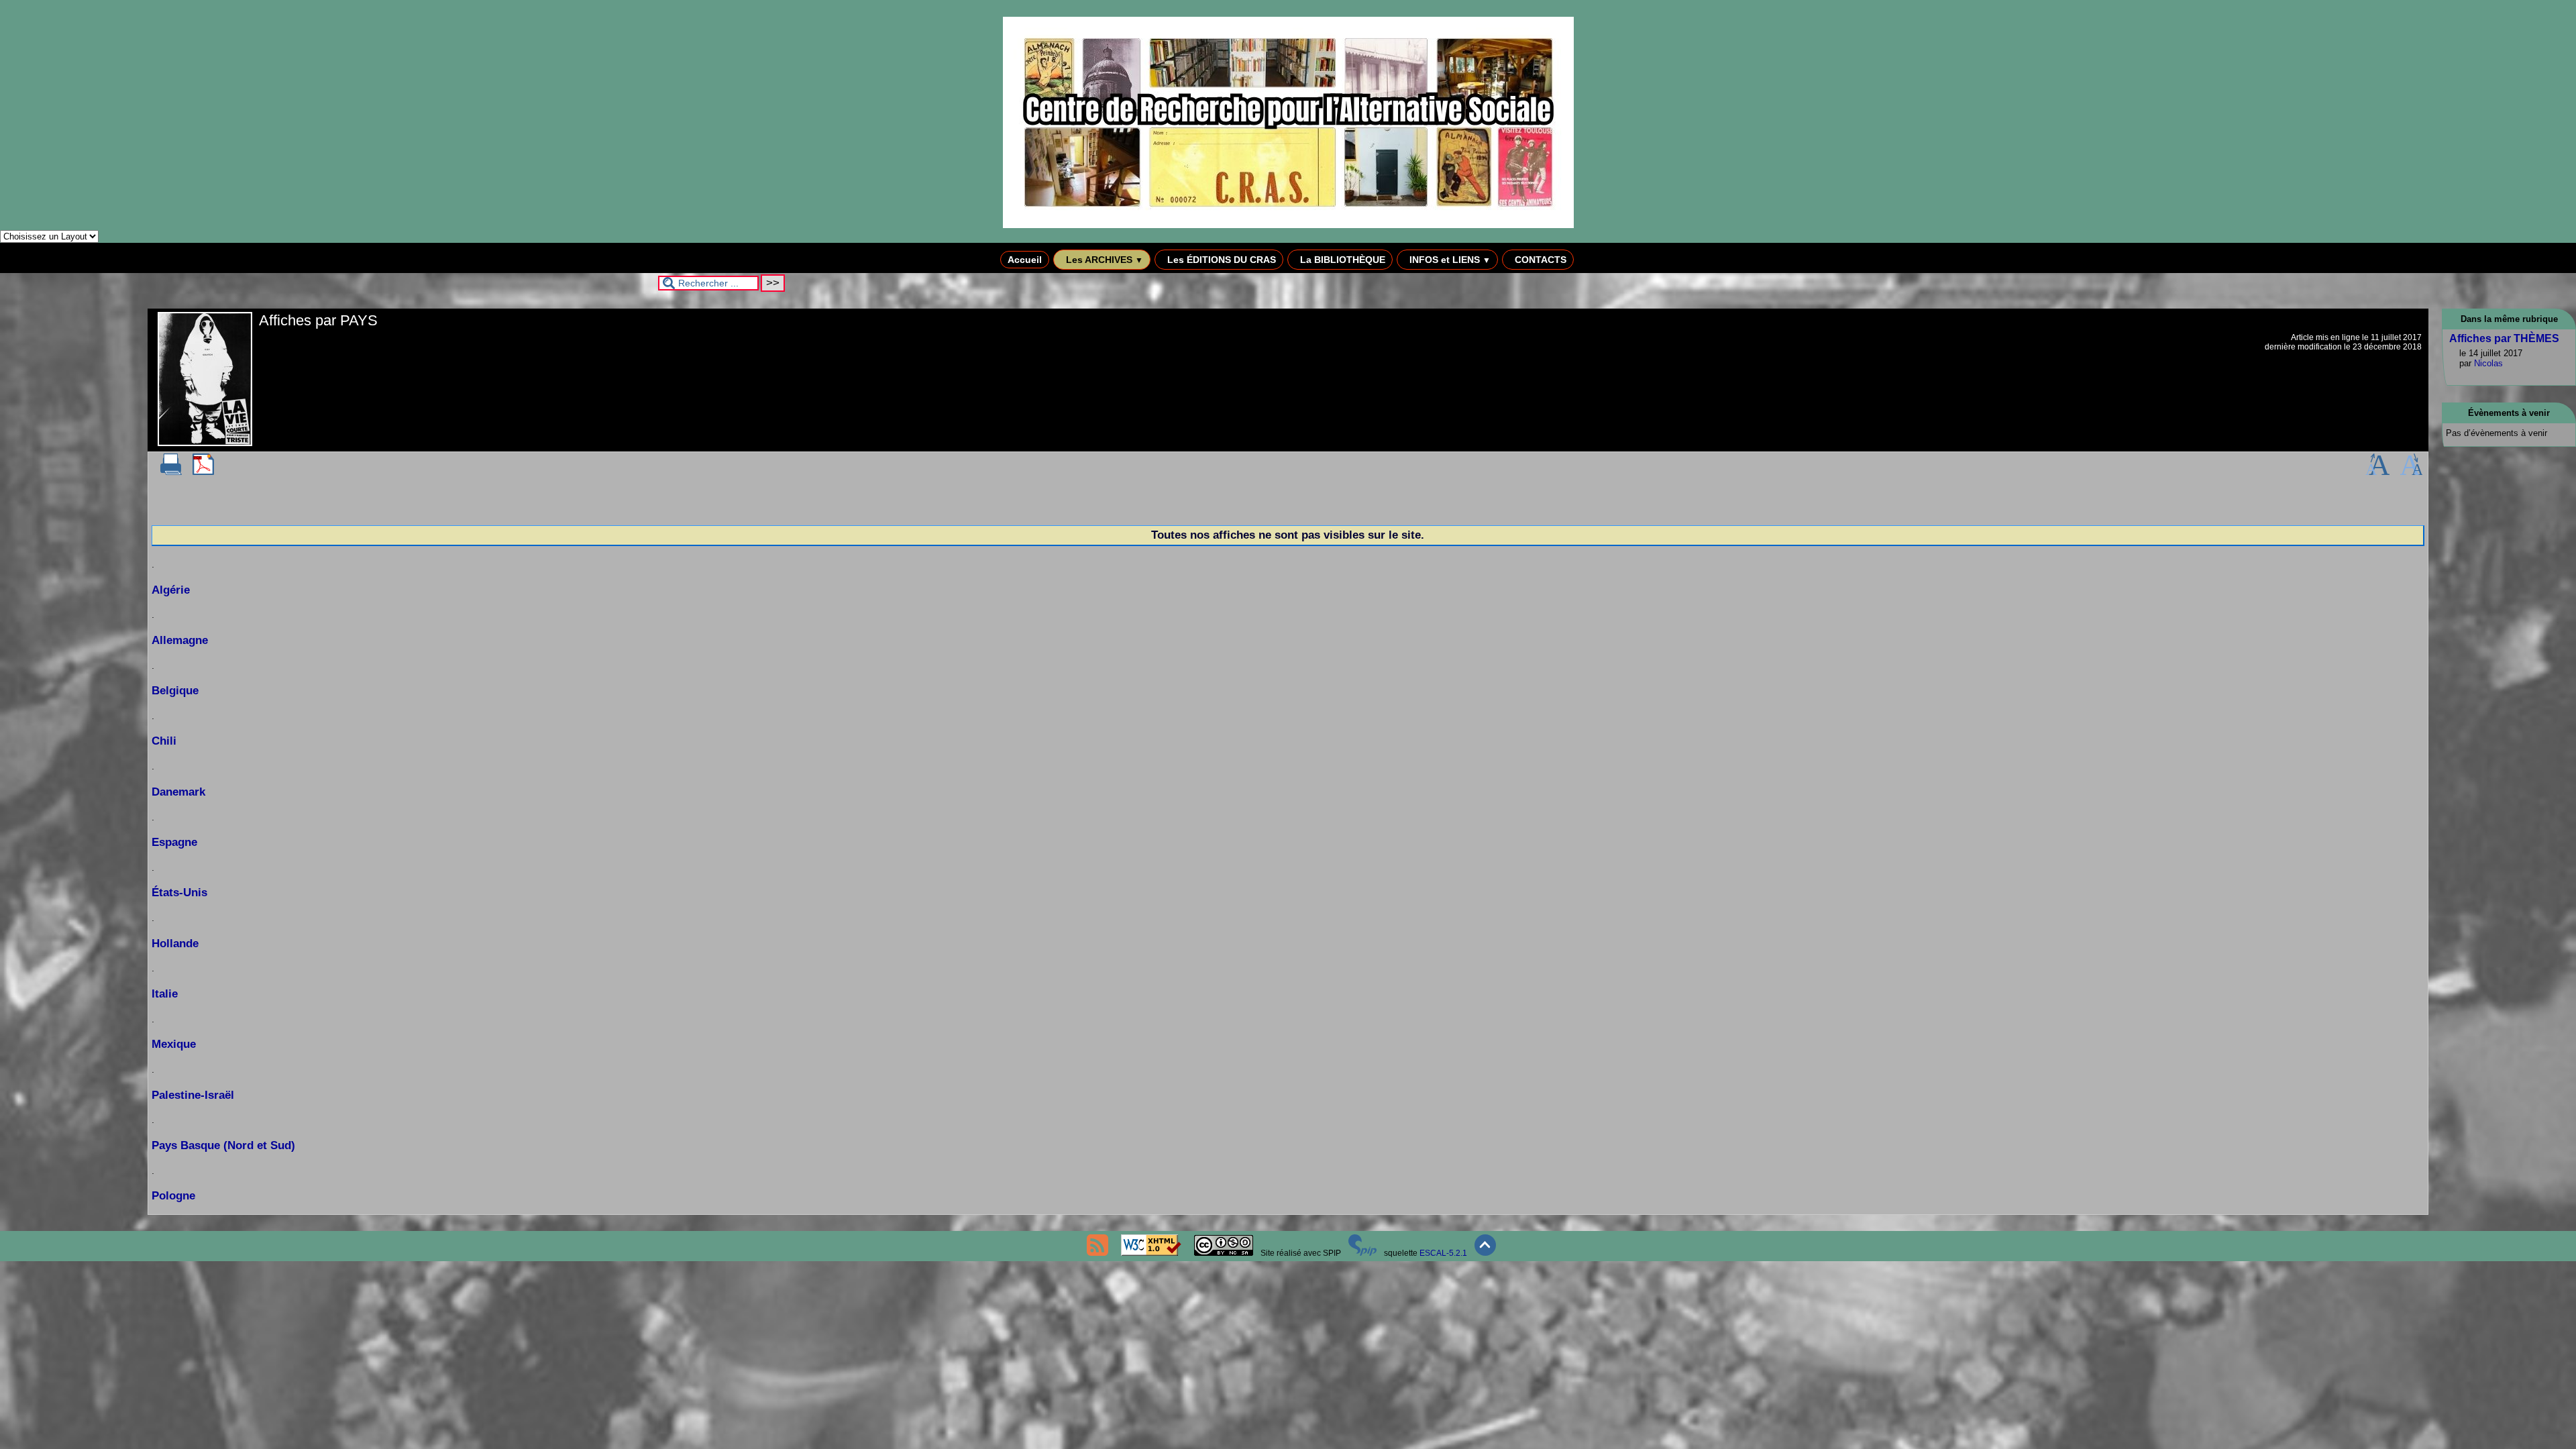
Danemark (178, 792)
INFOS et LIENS (1449, 260)
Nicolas (2488, 363)
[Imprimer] (171, 472)
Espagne (174, 842)
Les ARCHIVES (1103, 260)
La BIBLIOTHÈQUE (1341, 260)
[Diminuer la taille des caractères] (2411, 472)
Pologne (173, 1196)
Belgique (175, 691)
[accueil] (1288, 225)
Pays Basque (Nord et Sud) (223, 1145)
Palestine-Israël (193, 1095)
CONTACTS (1539, 260)
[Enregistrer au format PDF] (203, 472)
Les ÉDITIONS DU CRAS (1220, 260)
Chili (164, 741)
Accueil (1025, 260)
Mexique (174, 1044)
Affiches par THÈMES (2504, 338)
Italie (165, 994)
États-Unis (179, 893)
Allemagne (180, 640)
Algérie (171, 590)
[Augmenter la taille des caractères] (2377, 472)
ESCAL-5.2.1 (1443, 1253)
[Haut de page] (1485, 1253)
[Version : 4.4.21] (1362, 1253)
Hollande (175, 944)
